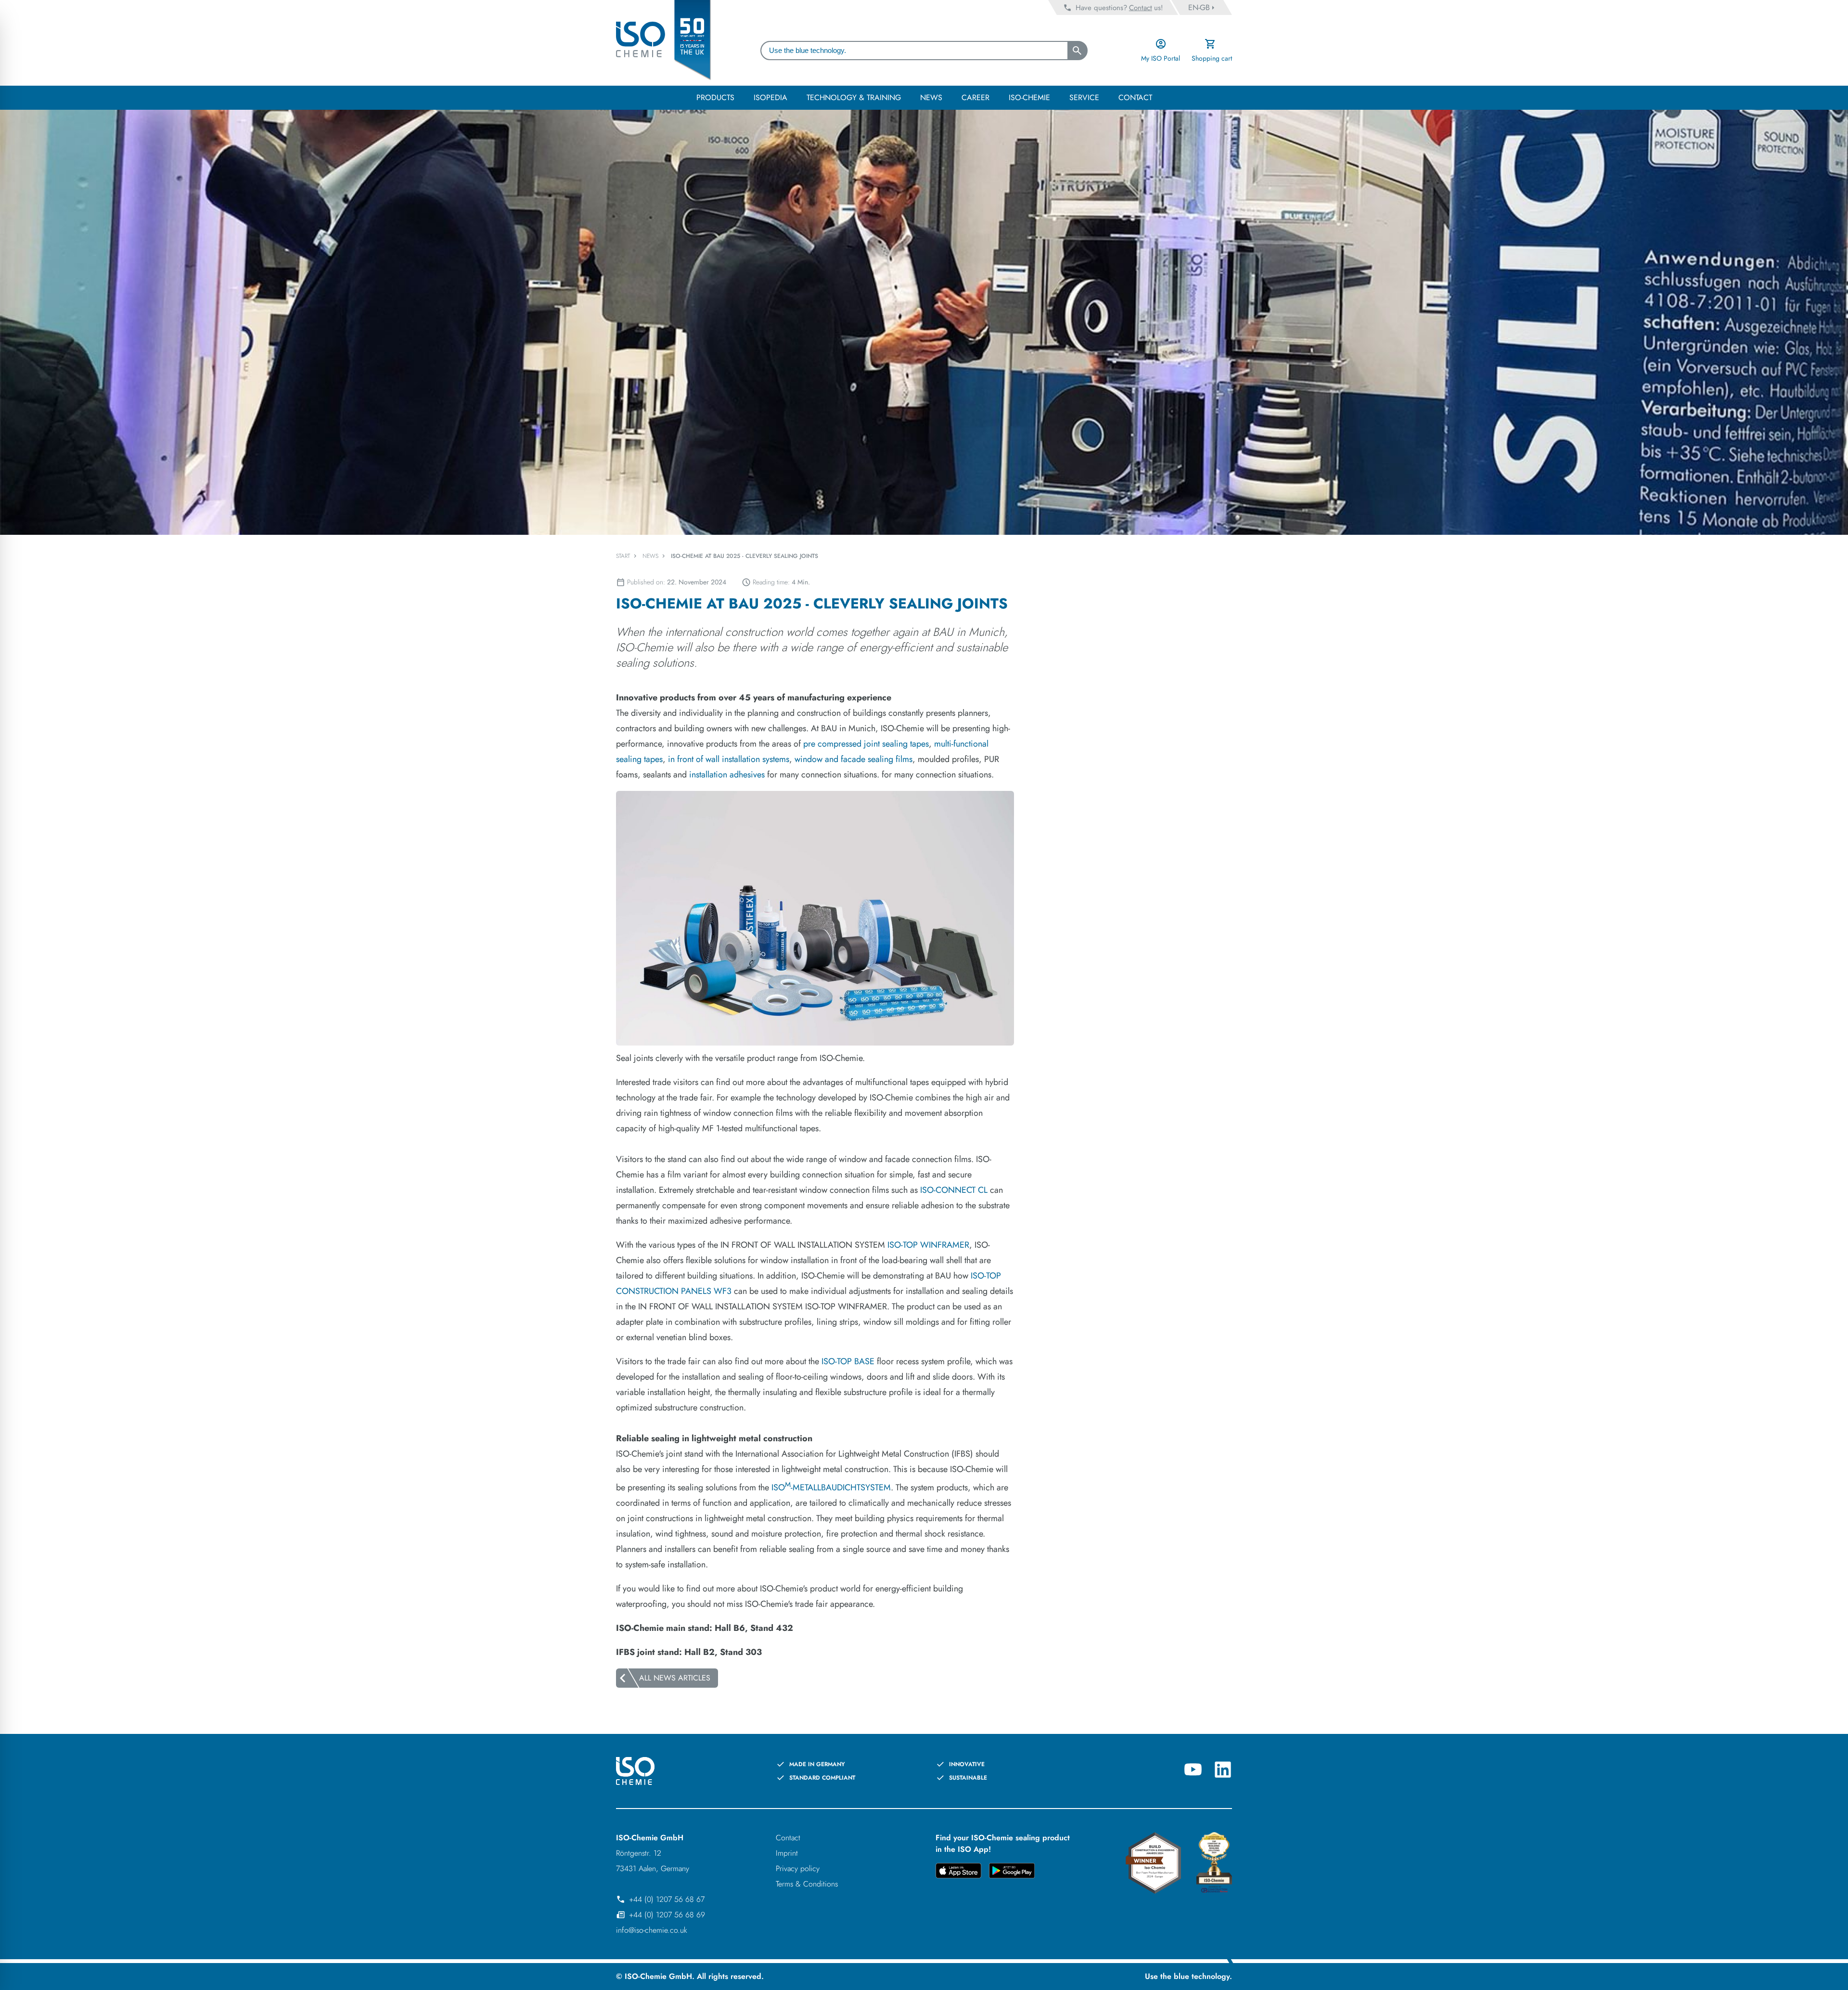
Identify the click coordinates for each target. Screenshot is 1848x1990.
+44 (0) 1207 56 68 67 (667, 1899)
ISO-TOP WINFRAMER (928, 1245)
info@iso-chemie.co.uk (652, 1930)
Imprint (787, 1853)
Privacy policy (798, 1868)
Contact (788, 1838)
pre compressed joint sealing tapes (866, 744)
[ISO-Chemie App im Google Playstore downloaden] (1012, 1872)
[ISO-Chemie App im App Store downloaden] (958, 1872)
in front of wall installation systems (729, 759)
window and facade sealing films (853, 759)
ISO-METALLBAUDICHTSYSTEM (831, 1487)
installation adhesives (727, 775)
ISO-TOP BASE (848, 1361)
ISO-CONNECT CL (954, 1190)
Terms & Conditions (807, 1884)
